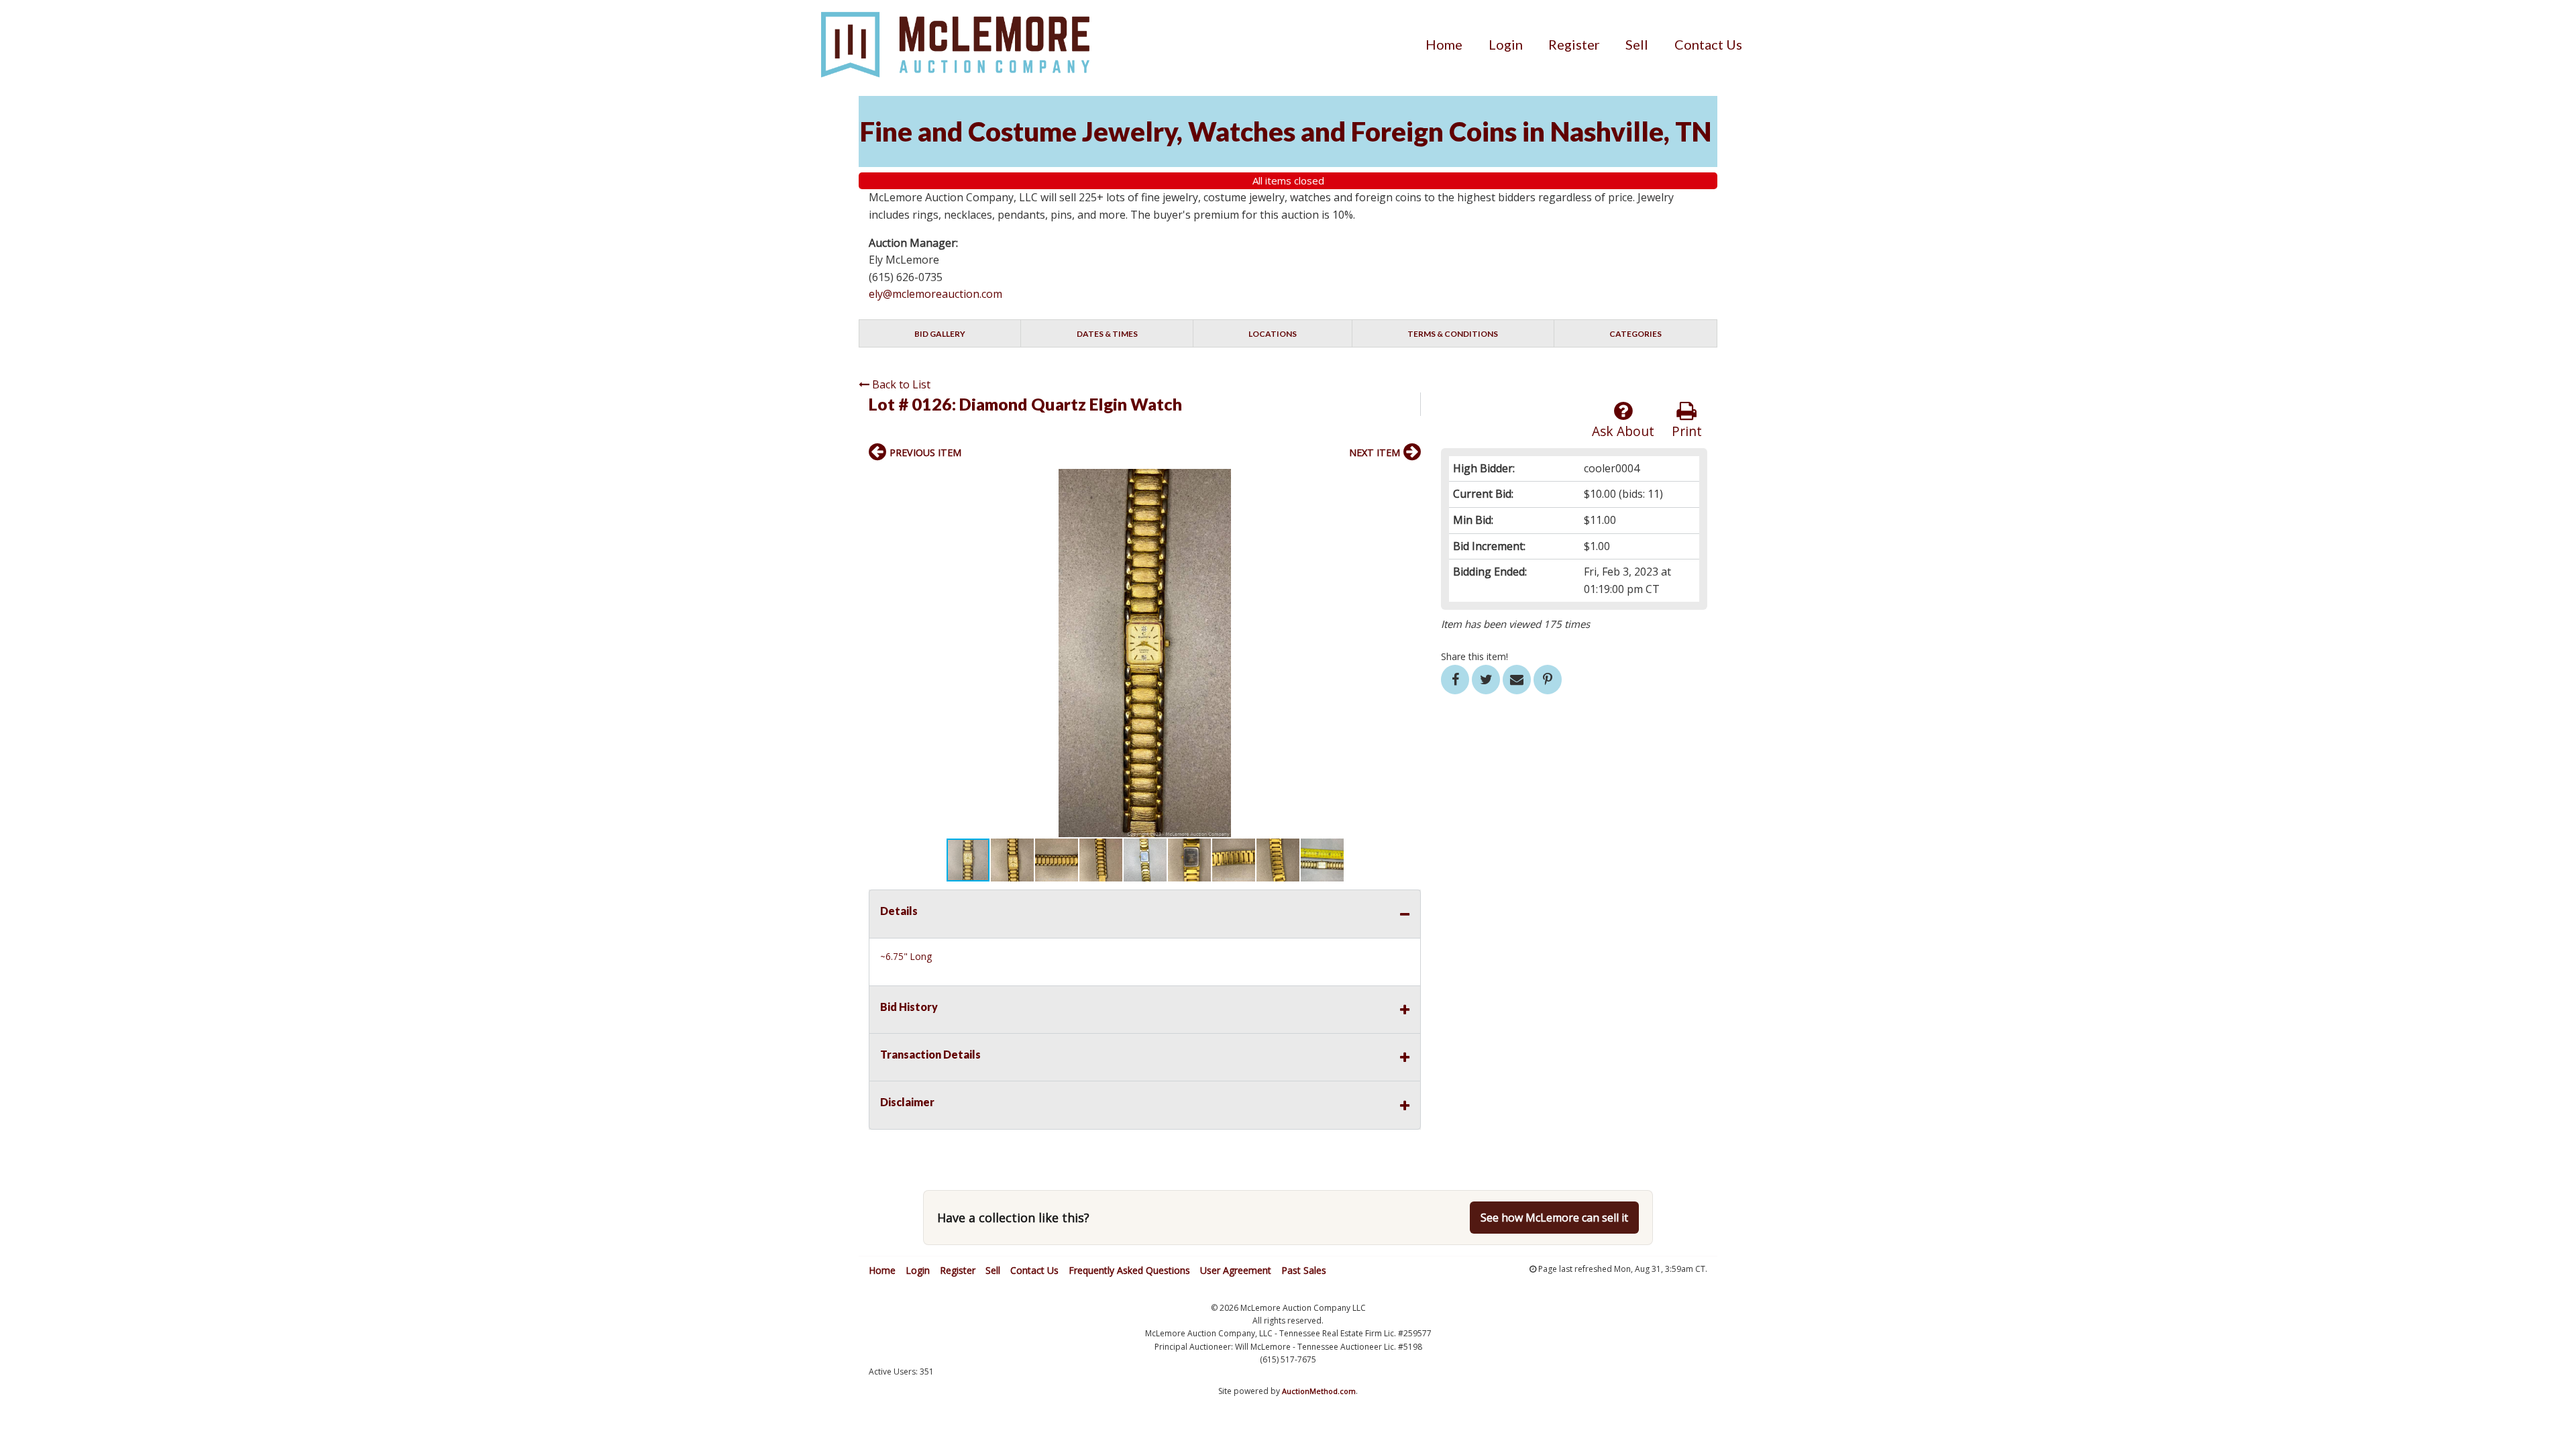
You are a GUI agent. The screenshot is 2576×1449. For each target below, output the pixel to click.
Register (1574, 44)
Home (1444, 44)
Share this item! (1474, 656)
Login (1506, 44)
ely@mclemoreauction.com (935, 294)
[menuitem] (1444, 44)
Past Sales (1304, 1270)
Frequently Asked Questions (1129, 1270)
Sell (1637, 44)
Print (1687, 431)
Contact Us (1708, 44)
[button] (1409, 481)
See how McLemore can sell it (1554, 1218)
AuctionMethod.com (1319, 1391)
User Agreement (1236, 1270)
